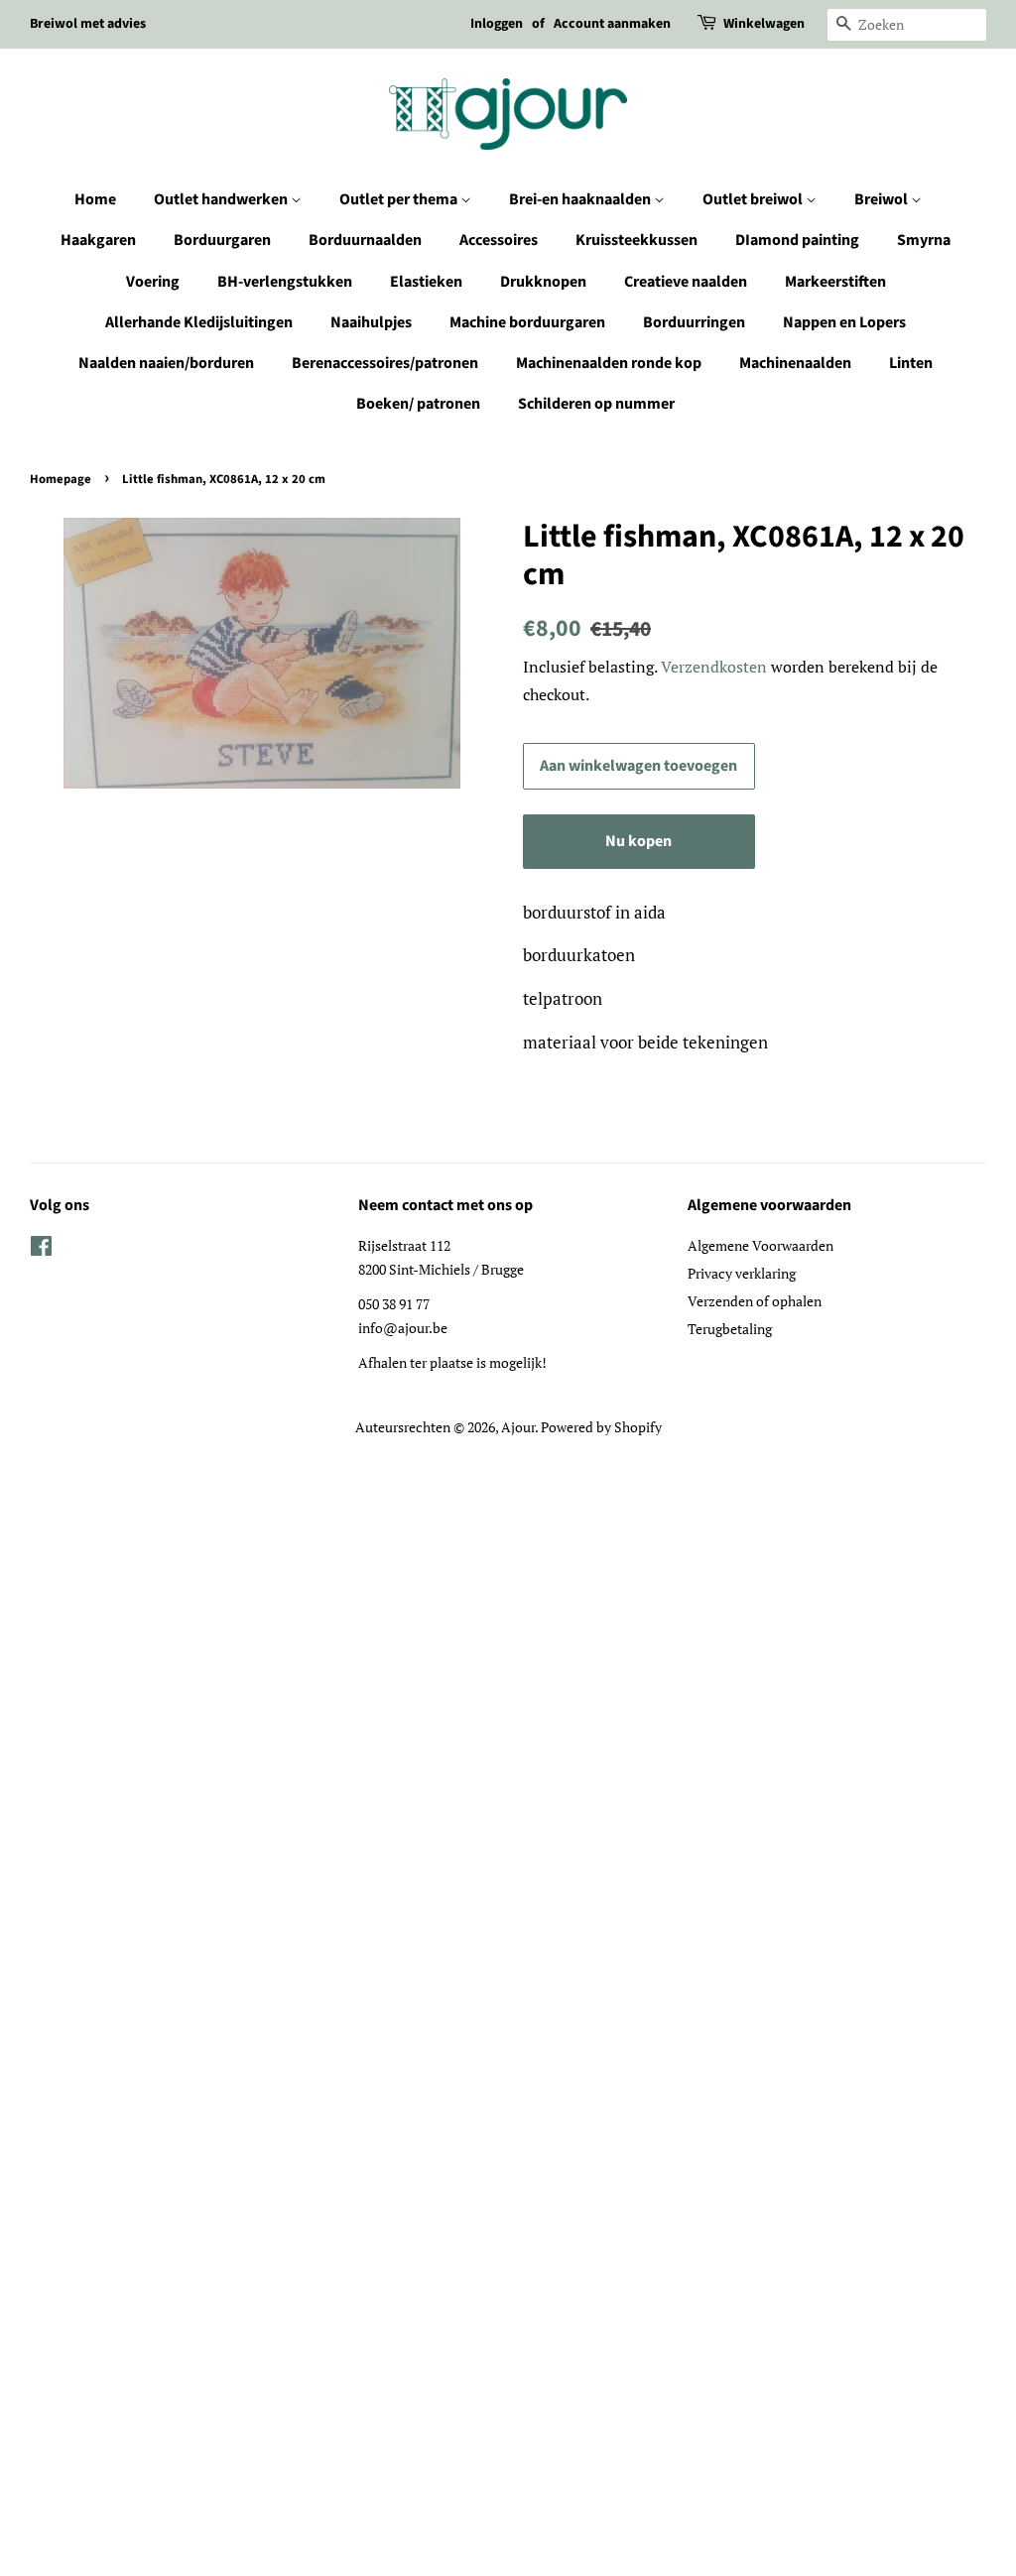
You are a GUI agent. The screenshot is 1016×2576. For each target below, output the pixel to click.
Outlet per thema (400, 199)
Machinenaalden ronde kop (609, 363)
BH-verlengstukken (285, 282)
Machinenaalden (795, 363)
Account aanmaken (612, 24)
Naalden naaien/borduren (166, 363)
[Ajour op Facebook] (41, 1249)
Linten (911, 363)
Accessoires (499, 240)
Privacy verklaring (742, 1273)
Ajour (518, 1427)
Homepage (61, 479)
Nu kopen (638, 841)
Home (95, 199)
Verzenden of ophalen (755, 1301)
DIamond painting (797, 240)
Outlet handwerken (222, 199)
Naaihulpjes (371, 322)
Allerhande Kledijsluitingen (199, 322)
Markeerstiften (835, 282)
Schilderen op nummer (596, 404)
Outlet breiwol (754, 199)
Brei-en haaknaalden (581, 199)
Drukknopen (543, 282)
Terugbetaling (730, 1329)
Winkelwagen (764, 24)
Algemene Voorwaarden (761, 1245)
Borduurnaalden (365, 240)
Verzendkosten (714, 667)
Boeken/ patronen (418, 404)
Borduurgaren (222, 240)
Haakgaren (98, 240)
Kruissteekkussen (636, 240)
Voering (153, 282)
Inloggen (497, 24)
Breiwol (883, 199)
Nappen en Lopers (844, 322)
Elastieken (426, 282)
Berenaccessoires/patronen (385, 363)
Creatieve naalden (686, 282)
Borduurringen (694, 322)
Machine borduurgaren (527, 322)
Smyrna (924, 240)
